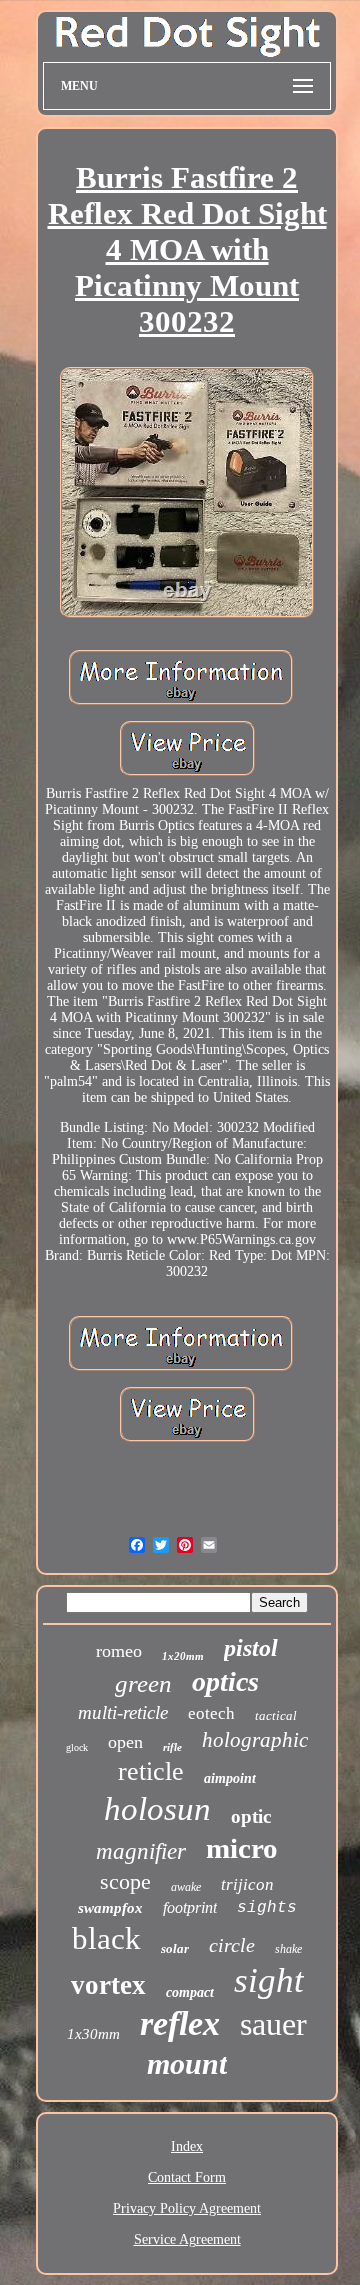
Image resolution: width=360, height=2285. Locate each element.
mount (187, 2063)
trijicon (247, 1884)
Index (187, 2146)
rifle (172, 1747)
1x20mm (183, 1656)
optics (225, 1681)
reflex (180, 2023)
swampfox (110, 1908)
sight (269, 1980)
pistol (251, 1648)
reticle (151, 1771)
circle (232, 1945)
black (106, 1938)
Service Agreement (187, 2239)
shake (288, 1949)
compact (190, 1992)
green (143, 1683)
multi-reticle (123, 1712)
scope (125, 1881)
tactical (276, 1715)
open (125, 1742)
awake (186, 1887)
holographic (255, 1740)
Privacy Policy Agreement (187, 2208)
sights (267, 1908)
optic (251, 1816)
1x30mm (93, 2034)
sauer (273, 2024)
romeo (119, 1651)
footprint (190, 1907)
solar (175, 1948)
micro (242, 1848)
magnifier (141, 1851)
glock (77, 1747)
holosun (157, 1809)
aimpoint (230, 1778)
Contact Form (187, 2177)
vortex (108, 1985)
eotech (211, 1713)
